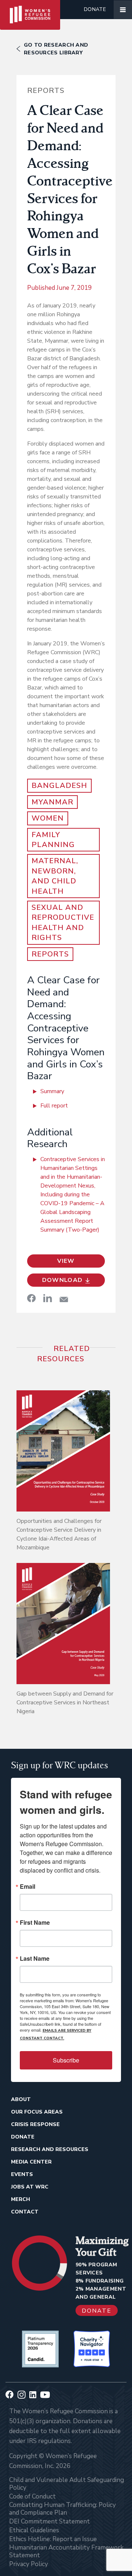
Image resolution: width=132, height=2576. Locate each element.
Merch (21, 2199)
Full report (54, 1106)
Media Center (31, 2162)
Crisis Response (35, 2124)
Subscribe (66, 2060)
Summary (52, 1091)
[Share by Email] (64, 1299)
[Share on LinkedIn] (48, 1298)
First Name (35, 1923)
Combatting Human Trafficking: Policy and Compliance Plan (63, 2509)
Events (22, 2174)
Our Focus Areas (37, 2112)
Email (27, 1887)
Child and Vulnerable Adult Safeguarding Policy (67, 2484)
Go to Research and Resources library (56, 49)
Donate (95, 9)
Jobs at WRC (30, 2187)
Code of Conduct (32, 2496)
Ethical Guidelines (34, 2530)
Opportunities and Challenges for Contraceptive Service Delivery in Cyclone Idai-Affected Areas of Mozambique (59, 1534)
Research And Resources (50, 2149)
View (66, 1261)
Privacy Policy (29, 2564)
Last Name (35, 1959)
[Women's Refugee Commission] (30, 10)
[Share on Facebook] (32, 1298)
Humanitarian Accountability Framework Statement (66, 2551)
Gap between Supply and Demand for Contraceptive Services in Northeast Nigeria (65, 1703)
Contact (25, 2212)
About (21, 2099)
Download (63, 1280)
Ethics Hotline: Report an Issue (53, 2539)
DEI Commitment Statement (49, 2521)
